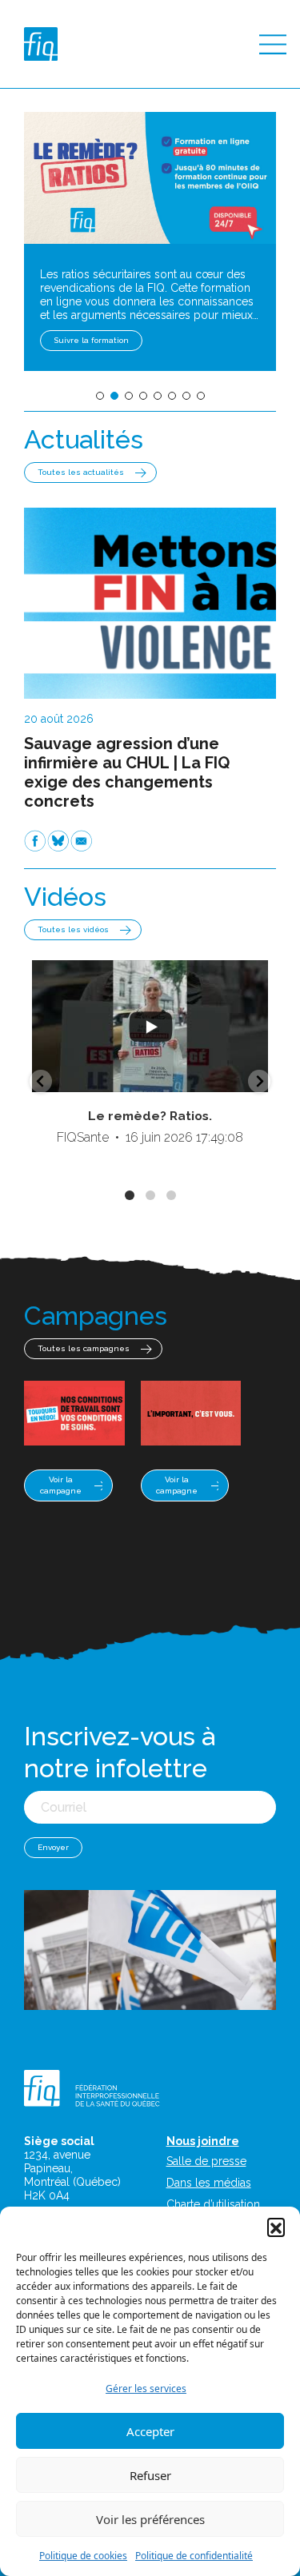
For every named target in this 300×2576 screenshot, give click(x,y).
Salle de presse (206, 2161)
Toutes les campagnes (84, 1348)
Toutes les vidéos (73, 929)
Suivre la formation (91, 340)
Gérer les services (146, 2389)
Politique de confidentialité (194, 2556)
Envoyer (53, 1847)
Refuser (150, 2475)
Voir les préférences (150, 2519)
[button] (276, 2227)
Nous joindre (203, 2141)
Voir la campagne (61, 1485)
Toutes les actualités (81, 472)
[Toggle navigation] (273, 44)
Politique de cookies (83, 2556)
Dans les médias (209, 2183)
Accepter (150, 2431)
